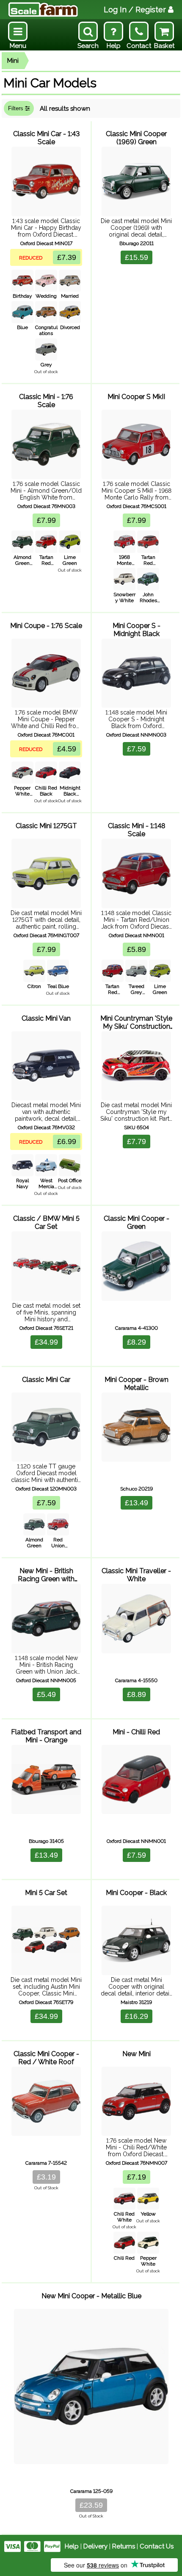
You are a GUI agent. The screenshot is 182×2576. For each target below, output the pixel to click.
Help (72, 2546)
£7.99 (46, 520)
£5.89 (136, 949)
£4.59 (67, 749)
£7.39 (67, 257)
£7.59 (136, 749)
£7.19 (136, 2177)
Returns (124, 2546)
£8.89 (136, 1694)
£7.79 (136, 1141)
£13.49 (136, 1503)
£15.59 (136, 257)
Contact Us (157, 2546)
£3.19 (46, 2177)
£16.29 (136, 2016)
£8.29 (136, 1342)
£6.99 (67, 1141)
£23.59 (91, 2505)
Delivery (95, 2546)
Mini (13, 61)
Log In (135, 10)
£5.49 (46, 1694)
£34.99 (46, 1342)
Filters (17, 108)
